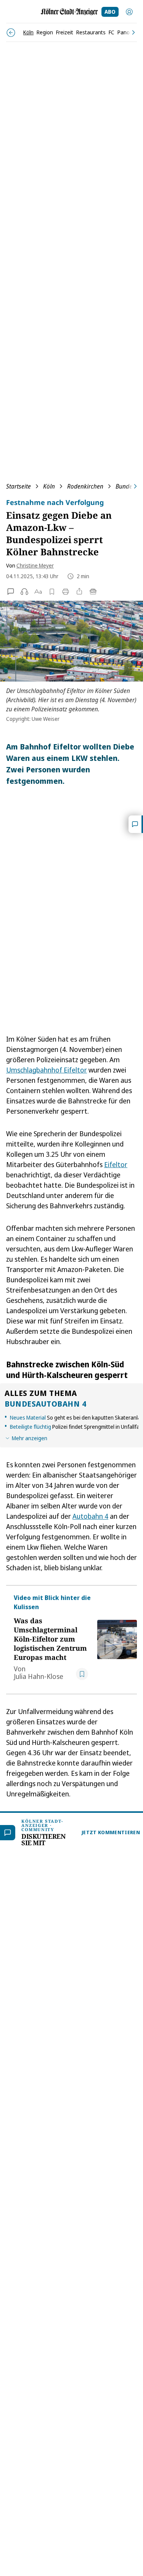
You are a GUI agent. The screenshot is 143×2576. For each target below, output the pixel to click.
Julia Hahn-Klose (39, 1676)
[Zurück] (11, 33)
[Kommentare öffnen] (136, 824)
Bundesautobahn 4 (45, 1404)
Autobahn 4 (90, 1516)
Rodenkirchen (85, 486)
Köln (49, 486)
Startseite (18, 486)
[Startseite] (69, 12)
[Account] (129, 12)
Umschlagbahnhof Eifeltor (47, 1070)
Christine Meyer (35, 565)
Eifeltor (116, 1164)
